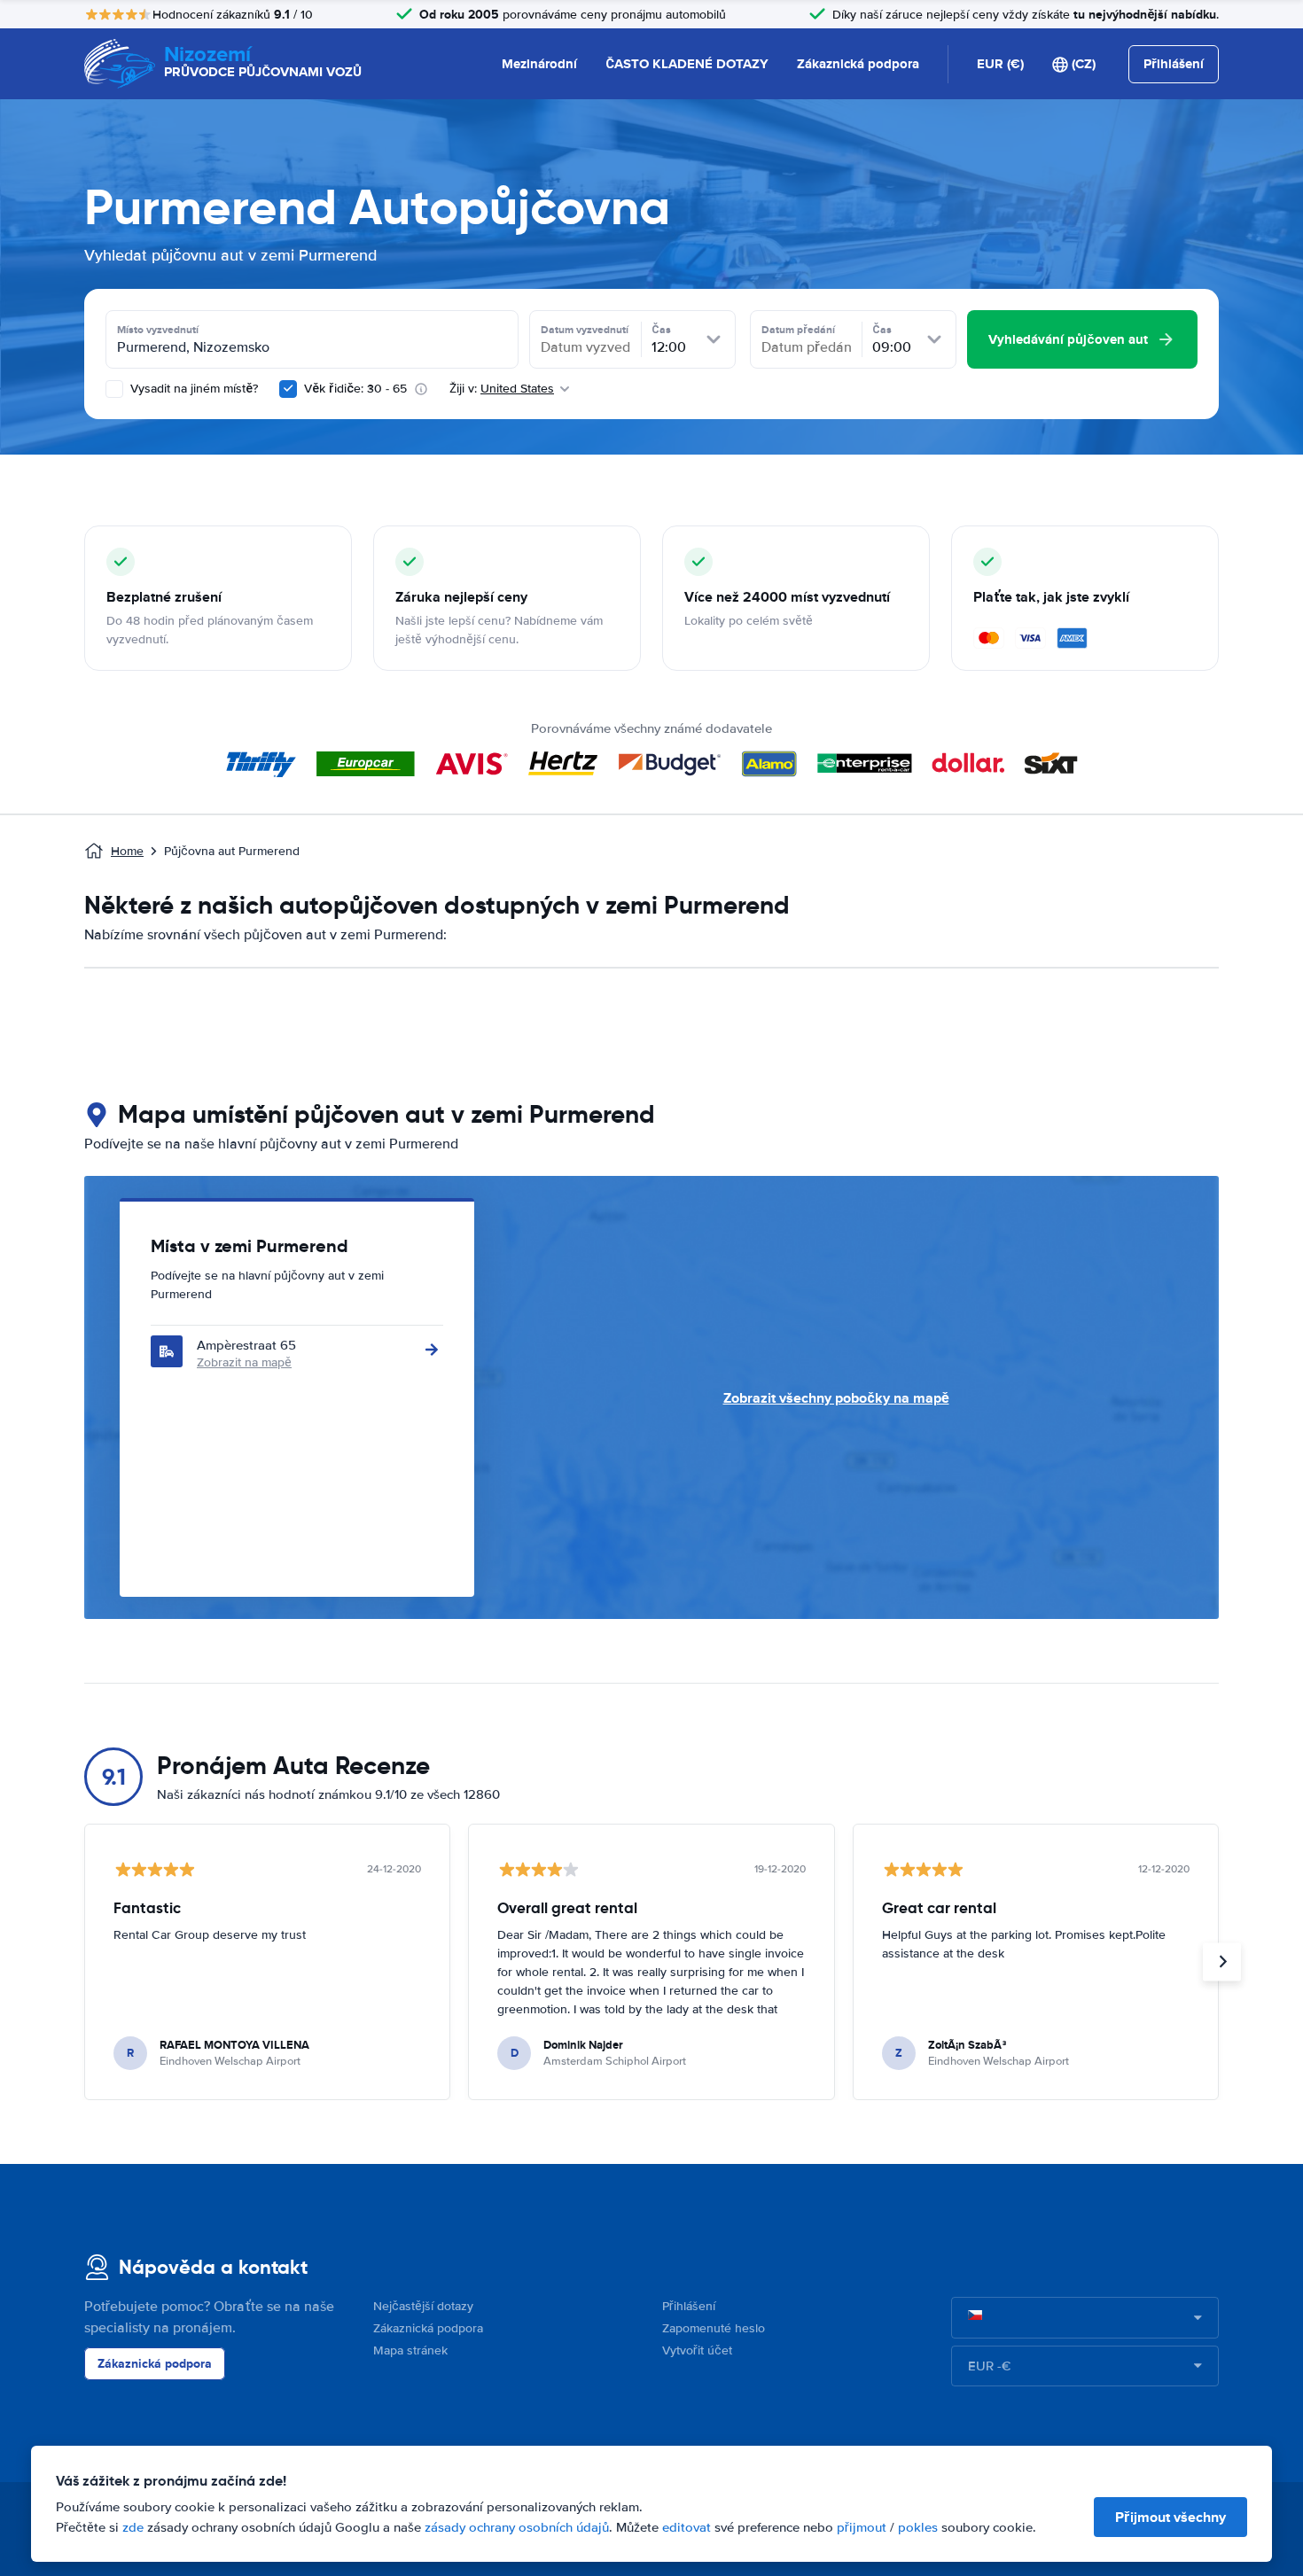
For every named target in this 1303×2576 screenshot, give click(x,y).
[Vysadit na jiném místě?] (114, 389)
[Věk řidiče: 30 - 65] (288, 389)
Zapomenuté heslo (714, 2328)
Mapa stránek (410, 2350)
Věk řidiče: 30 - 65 (355, 389)
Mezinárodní (539, 64)
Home (127, 851)
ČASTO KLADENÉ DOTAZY (687, 64)
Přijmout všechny (1170, 2517)
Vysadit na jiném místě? (192, 389)
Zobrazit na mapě (244, 1362)
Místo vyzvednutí (158, 330)
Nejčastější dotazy (423, 2306)
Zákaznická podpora (858, 64)
